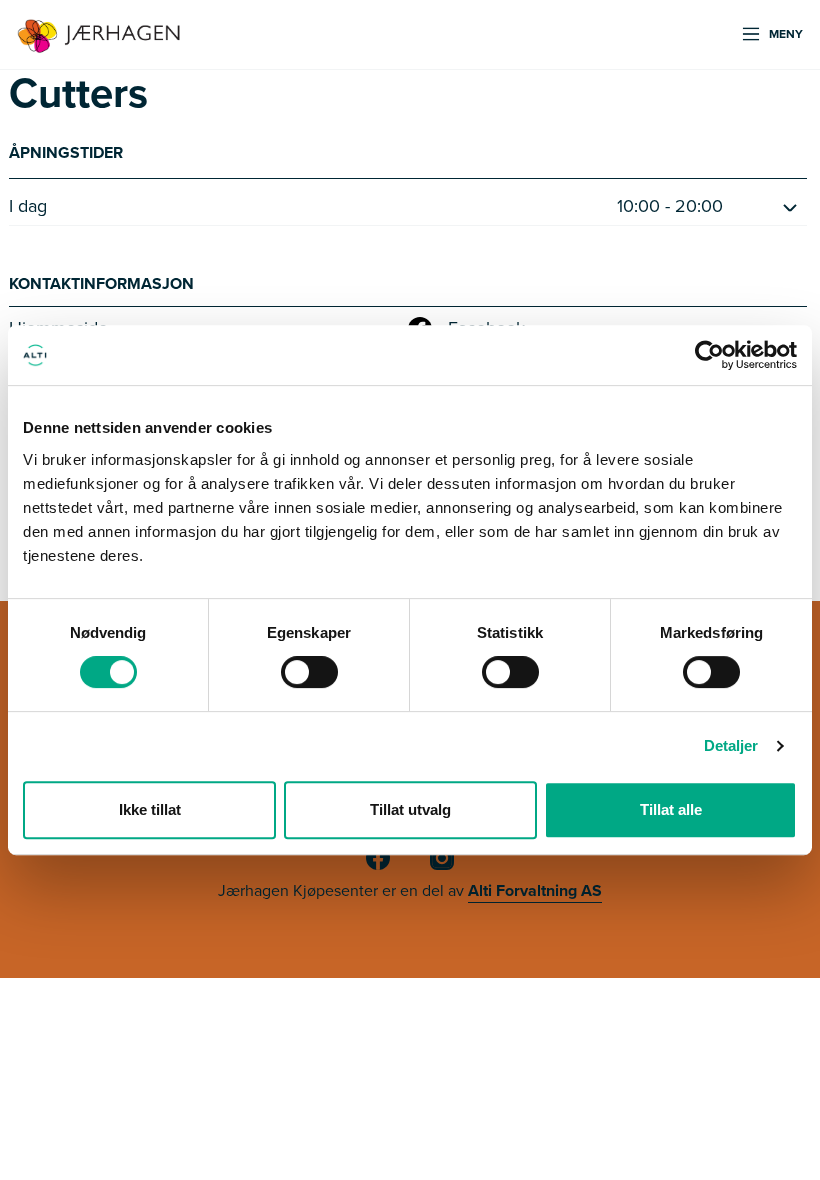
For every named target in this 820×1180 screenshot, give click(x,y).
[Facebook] (378, 866)
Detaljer (731, 745)
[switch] (309, 672)
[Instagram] (442, 866)
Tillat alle (671, 809)
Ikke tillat (150, 809)
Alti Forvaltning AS (535, 890)
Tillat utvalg (410, 809)
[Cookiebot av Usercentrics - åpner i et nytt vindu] (709, 355)
